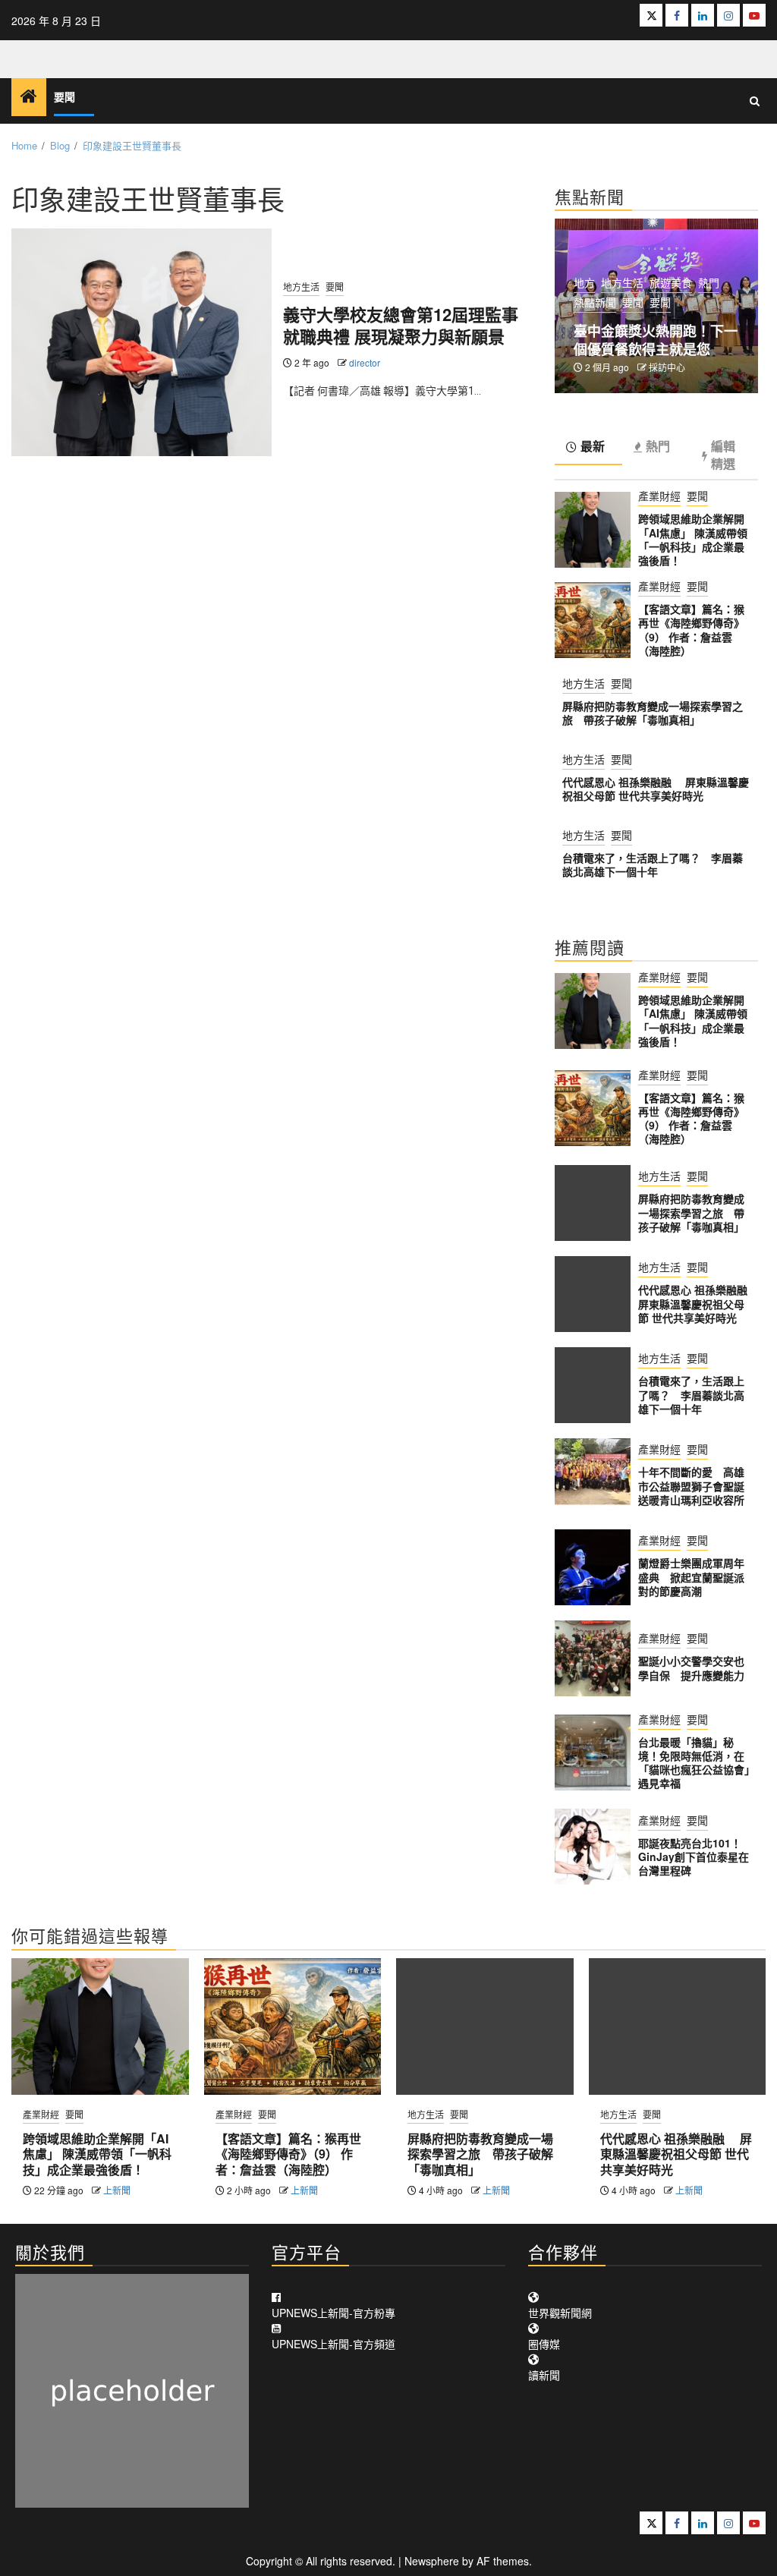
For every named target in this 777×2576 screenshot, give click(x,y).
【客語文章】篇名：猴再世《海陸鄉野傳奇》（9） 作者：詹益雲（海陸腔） (691, 630)
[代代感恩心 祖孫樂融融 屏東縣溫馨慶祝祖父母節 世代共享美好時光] (593, 1294)
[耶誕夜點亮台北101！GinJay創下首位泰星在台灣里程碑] (593, 1847)
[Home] (29, 96)
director (365, 362)
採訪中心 (667, 367)
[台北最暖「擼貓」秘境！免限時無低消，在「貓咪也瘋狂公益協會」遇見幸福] (593, 1752)
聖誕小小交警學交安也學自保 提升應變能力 (691, 1667)
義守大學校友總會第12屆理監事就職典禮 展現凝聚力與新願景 (401, 325)
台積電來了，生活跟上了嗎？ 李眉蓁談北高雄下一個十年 (653, 864)
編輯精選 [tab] (723, 455)
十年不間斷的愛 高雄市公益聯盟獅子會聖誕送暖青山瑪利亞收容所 (691, 1485)
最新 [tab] (593, 447)
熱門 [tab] (658, 447)
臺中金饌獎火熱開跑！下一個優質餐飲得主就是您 (656, 340)
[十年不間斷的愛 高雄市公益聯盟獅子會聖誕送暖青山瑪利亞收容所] (593, 1476)
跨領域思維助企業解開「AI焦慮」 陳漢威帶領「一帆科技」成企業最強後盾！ (693, 539)
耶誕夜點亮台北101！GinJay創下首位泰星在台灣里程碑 (694, 1856)
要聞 (64, 98)
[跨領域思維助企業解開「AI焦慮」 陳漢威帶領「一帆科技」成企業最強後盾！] (593, 530)
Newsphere (432, 2561)
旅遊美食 (671, 282)
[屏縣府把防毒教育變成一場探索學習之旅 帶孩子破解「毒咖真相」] (593, 1203)
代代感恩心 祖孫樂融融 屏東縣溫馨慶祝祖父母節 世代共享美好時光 (656, 789)
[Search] (755, 101)
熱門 (709, 282)
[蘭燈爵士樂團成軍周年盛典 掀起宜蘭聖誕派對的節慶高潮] (593, 1567)
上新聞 (117, 2190)
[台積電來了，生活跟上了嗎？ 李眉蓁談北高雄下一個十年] (593, 1385)
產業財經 (659, 496)
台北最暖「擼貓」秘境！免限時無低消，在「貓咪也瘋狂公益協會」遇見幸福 (694, 1763)
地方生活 (301, 287)
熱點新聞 (595, 302)
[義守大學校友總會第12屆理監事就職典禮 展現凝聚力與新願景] (142, 342)
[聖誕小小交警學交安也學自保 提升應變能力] (593, 1658)
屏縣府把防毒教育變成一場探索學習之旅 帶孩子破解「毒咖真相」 (653, 713)
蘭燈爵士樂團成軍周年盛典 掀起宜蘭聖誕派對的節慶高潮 (691, 1576)
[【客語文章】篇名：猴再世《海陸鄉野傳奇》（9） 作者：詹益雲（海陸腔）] (593, 620)
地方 (584, 282)
